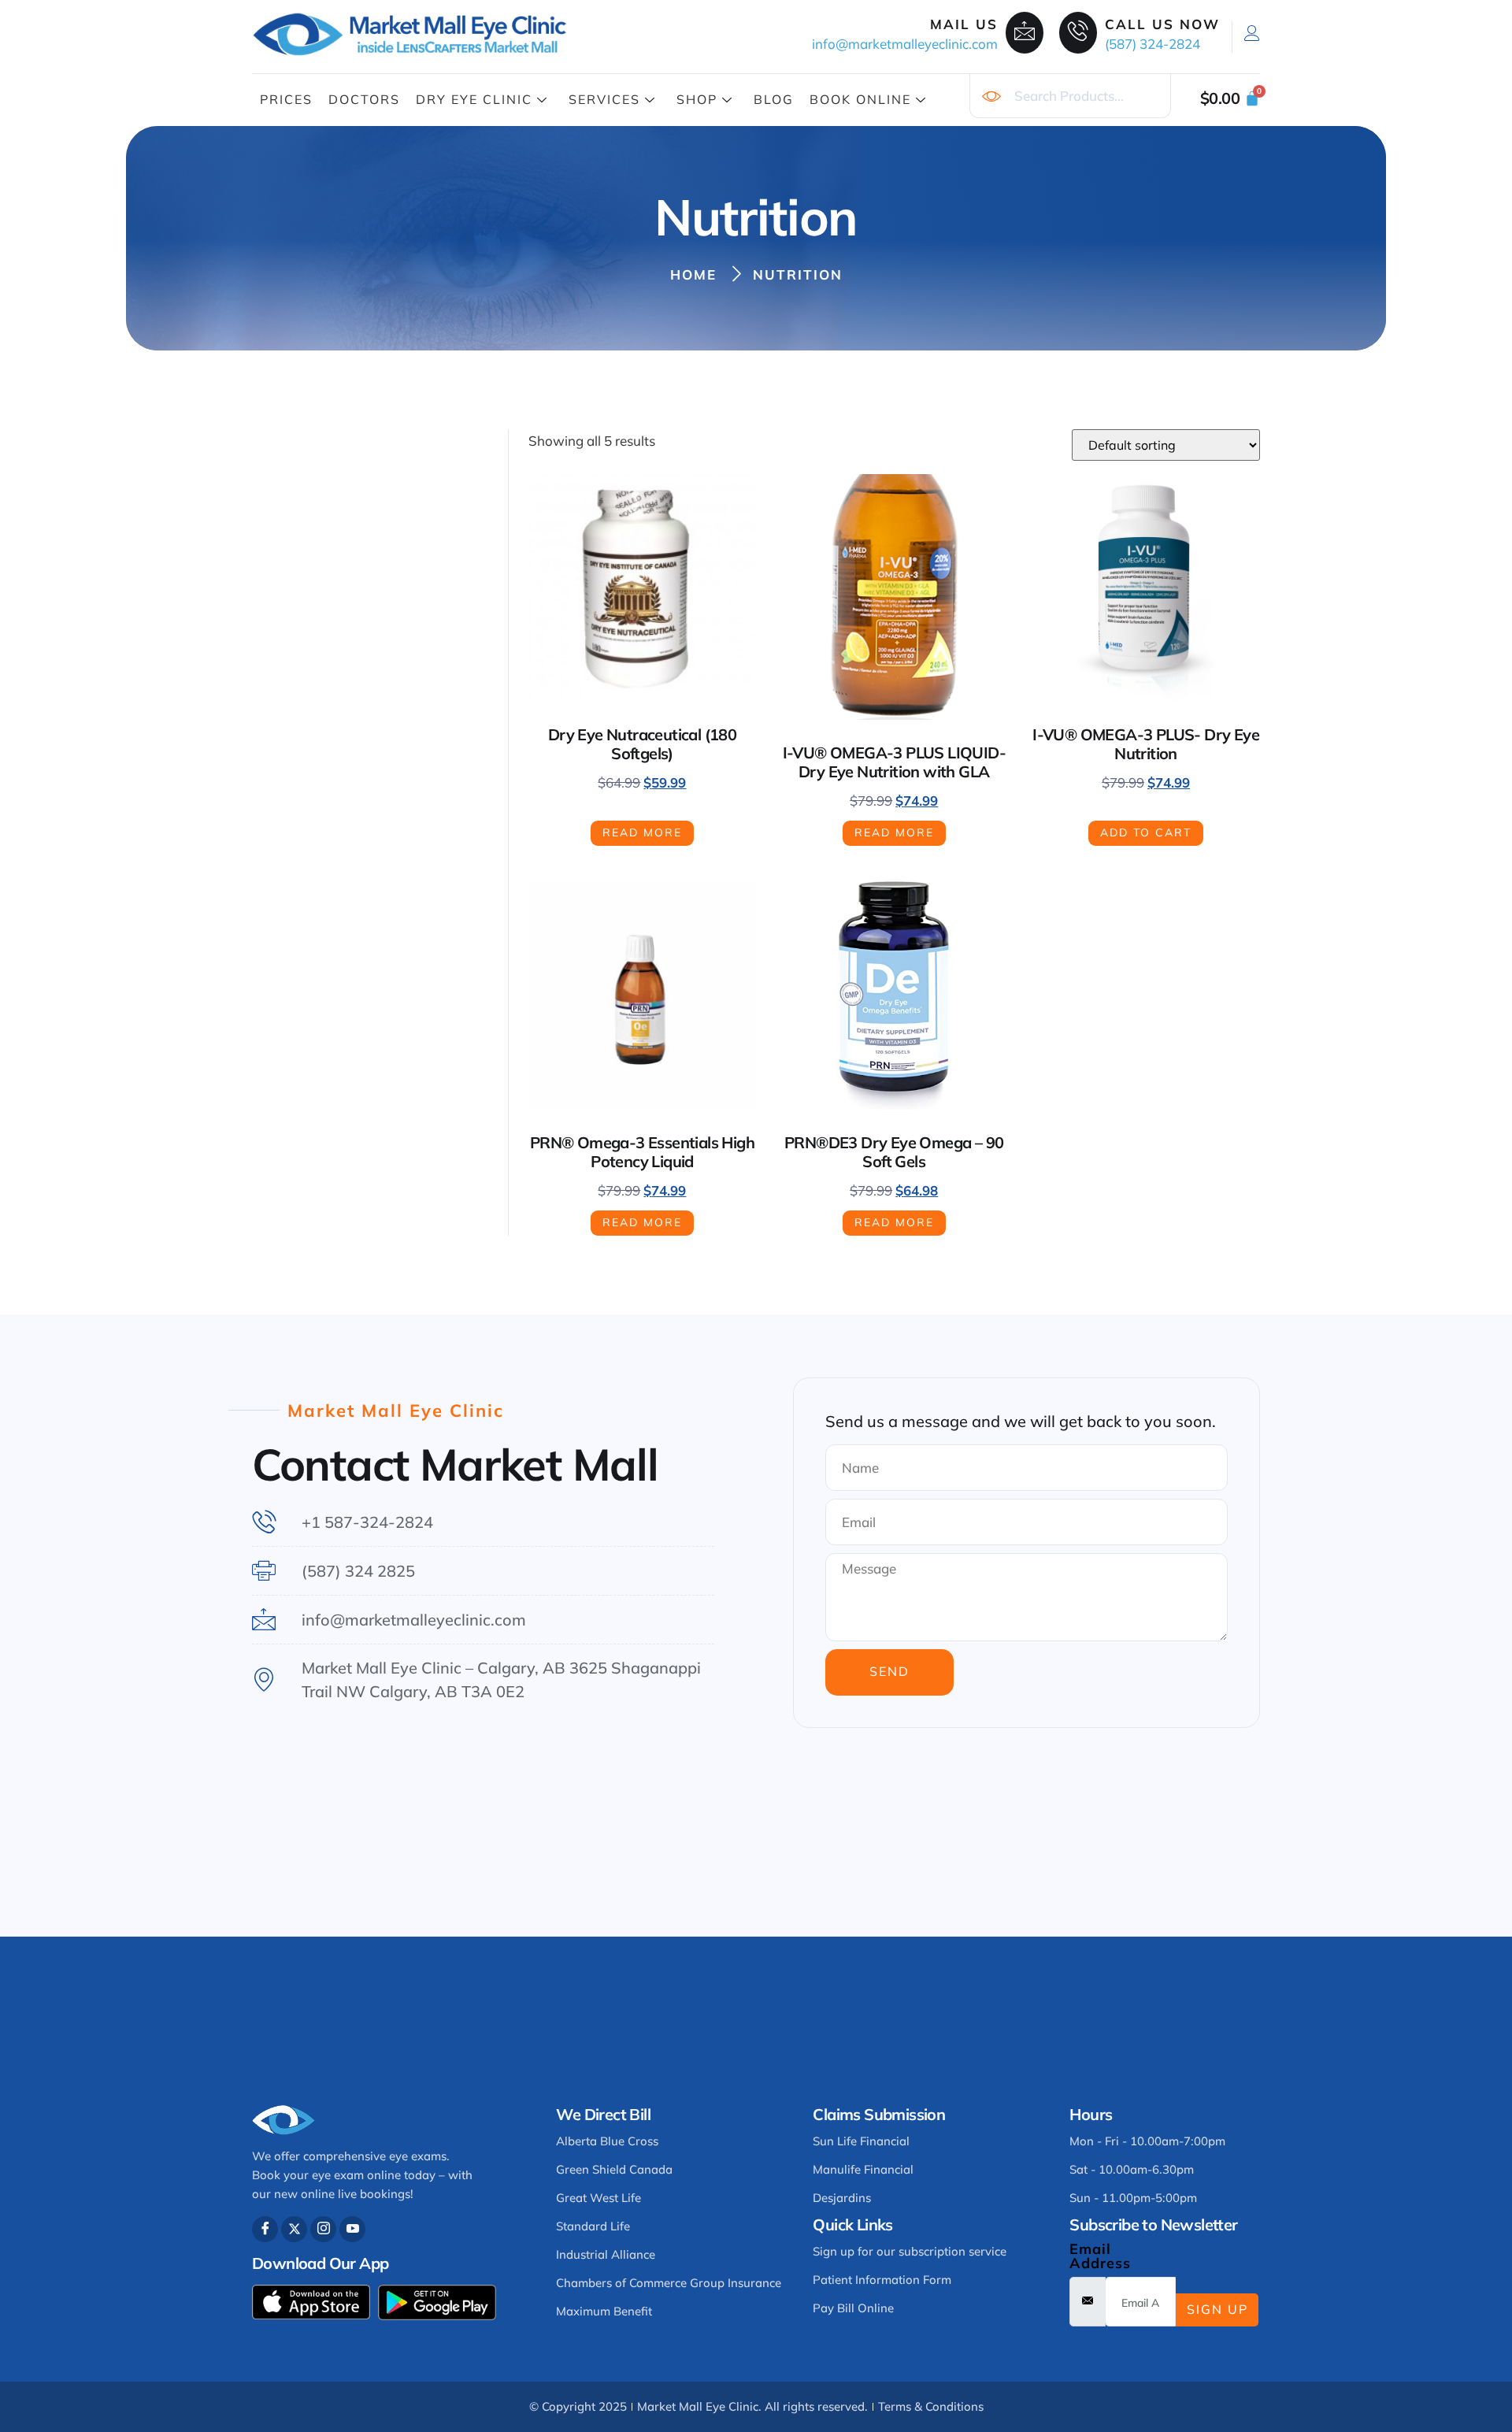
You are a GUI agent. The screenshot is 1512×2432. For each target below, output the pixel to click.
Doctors (364, 99)
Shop (697, 99)
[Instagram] (323, 2229)
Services (604, 99)
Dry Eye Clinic (474, 99)
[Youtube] (352, 2229)
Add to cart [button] (1146, 832)
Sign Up (1217, 2309)
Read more (642, 832)
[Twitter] (294, 2229)
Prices (286, 99)
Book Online (860, 99)
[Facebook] (265, 2229)
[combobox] (1070, 96)
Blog (774, 99)
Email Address (1100, 2256)
